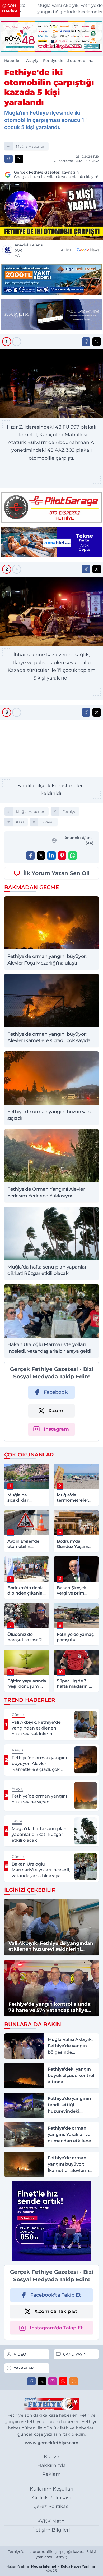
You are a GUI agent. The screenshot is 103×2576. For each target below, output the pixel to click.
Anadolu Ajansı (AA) (29, 250)
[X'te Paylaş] (19, 159)
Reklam (51, 2474)
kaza (20, 822)
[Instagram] (53, 2381)
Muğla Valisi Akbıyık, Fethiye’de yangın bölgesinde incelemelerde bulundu (61, 9)
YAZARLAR (24, 2368)
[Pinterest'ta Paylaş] (62, 855)
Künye (51, 2457)
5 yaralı (48, 822)
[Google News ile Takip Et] (88, 250)
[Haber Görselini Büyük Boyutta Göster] (51, 211)
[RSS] (74, 2381)
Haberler (13, 61)
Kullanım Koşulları (52, 2489)
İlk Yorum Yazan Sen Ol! (56, 873)
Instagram (56, 1429)
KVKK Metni (51, 2521)
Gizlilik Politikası (51, 2498)
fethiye (69, 812)
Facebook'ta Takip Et (56, 2295)
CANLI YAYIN (75, 2354)
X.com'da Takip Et (56, 2311)
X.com (56, 1411)
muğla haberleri (31, 146)
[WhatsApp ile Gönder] (73, 855)
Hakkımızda (52, 2465)
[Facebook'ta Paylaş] (8, 159)
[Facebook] (31, 2381)
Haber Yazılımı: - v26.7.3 (51, 2568)
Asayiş (32, 61)
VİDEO (20, 2354)
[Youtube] (63, 2381)
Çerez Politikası (51, 2506)
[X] (42, 2381)
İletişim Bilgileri (51, 2530)
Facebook (56, 1392)
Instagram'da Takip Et (56, 2328)
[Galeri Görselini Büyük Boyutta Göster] (51, 384)
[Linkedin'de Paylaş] (51, 855)
